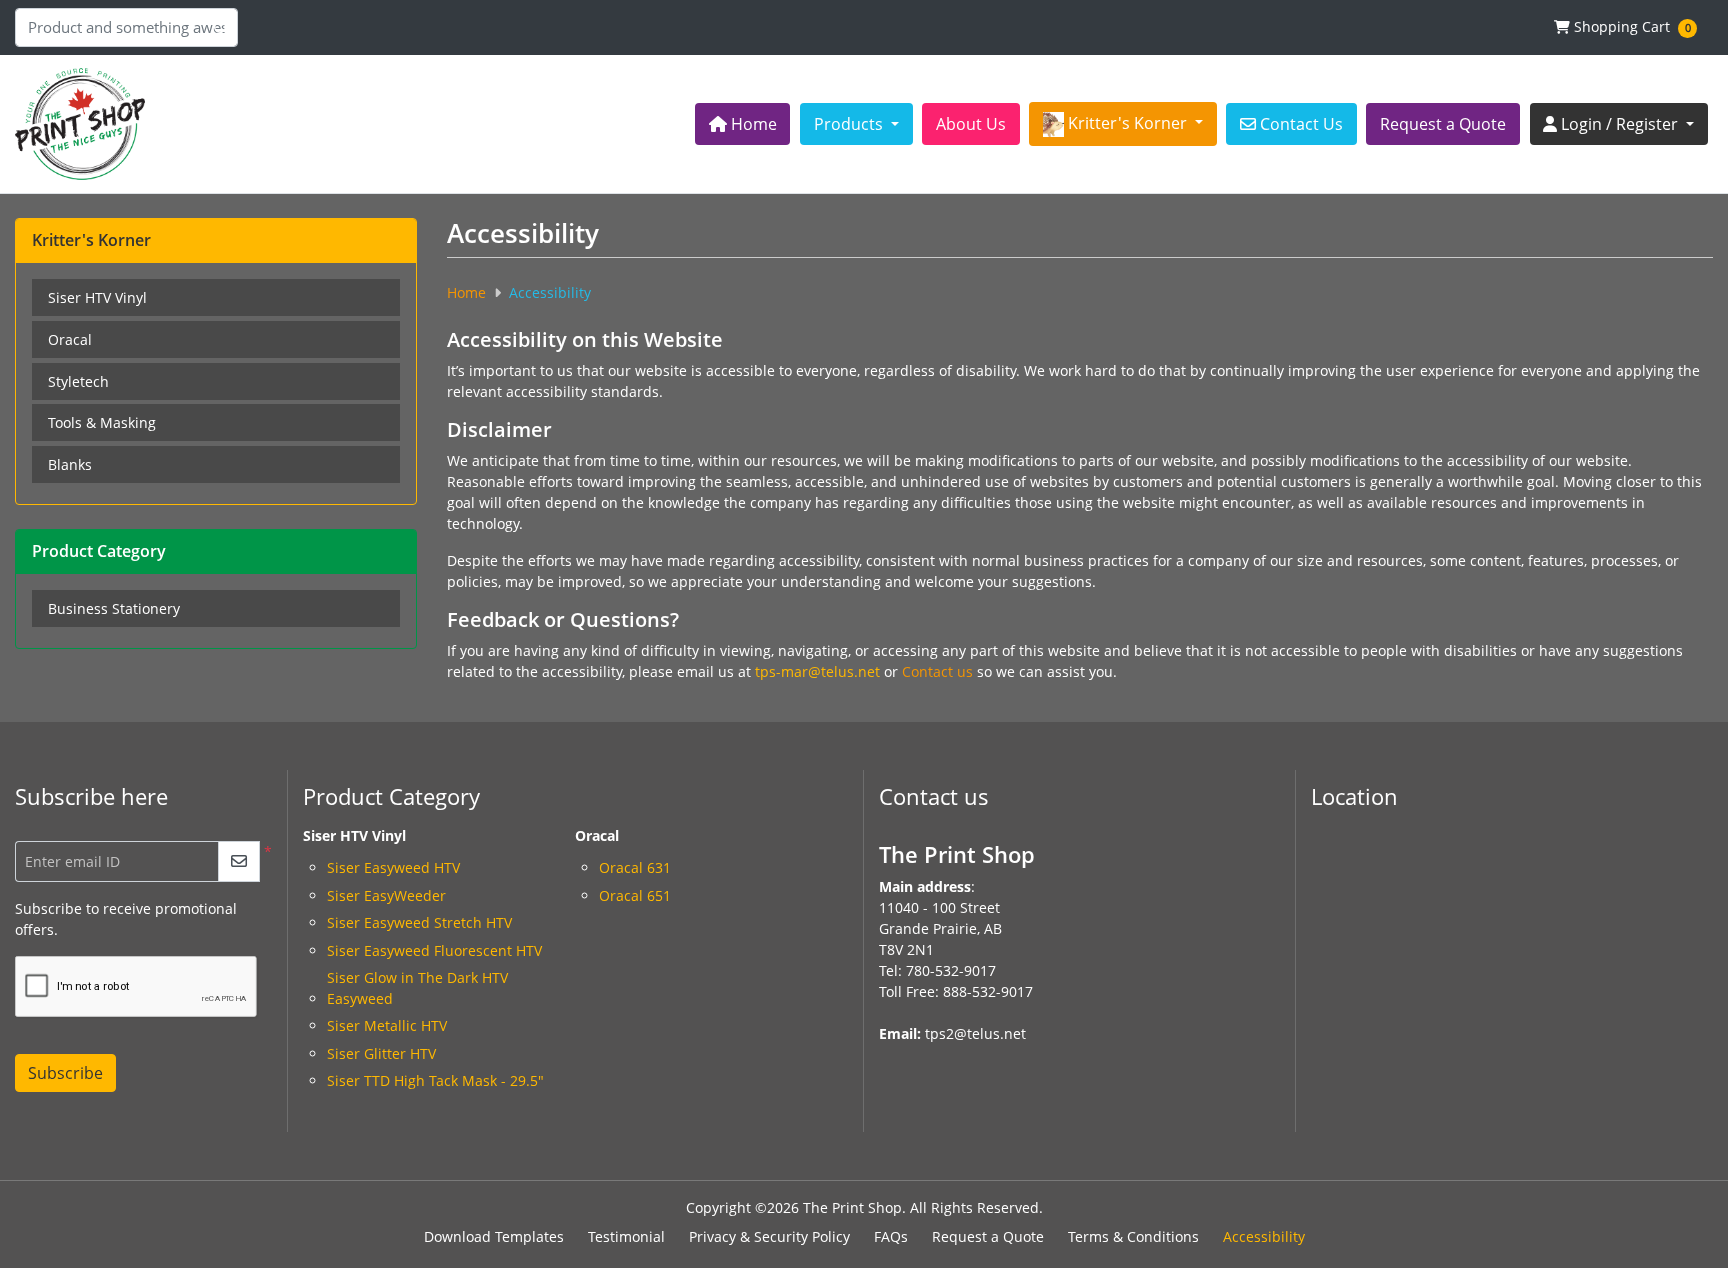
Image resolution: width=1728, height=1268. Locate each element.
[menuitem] (743, 124)
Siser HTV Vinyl (97, 297)
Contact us (937, 671)
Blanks (70, 464)
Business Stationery (114, 608)
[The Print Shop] (80, 124)
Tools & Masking (102, 422)
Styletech (78, 381)
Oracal (70, 339)
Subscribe (65, 1073)
